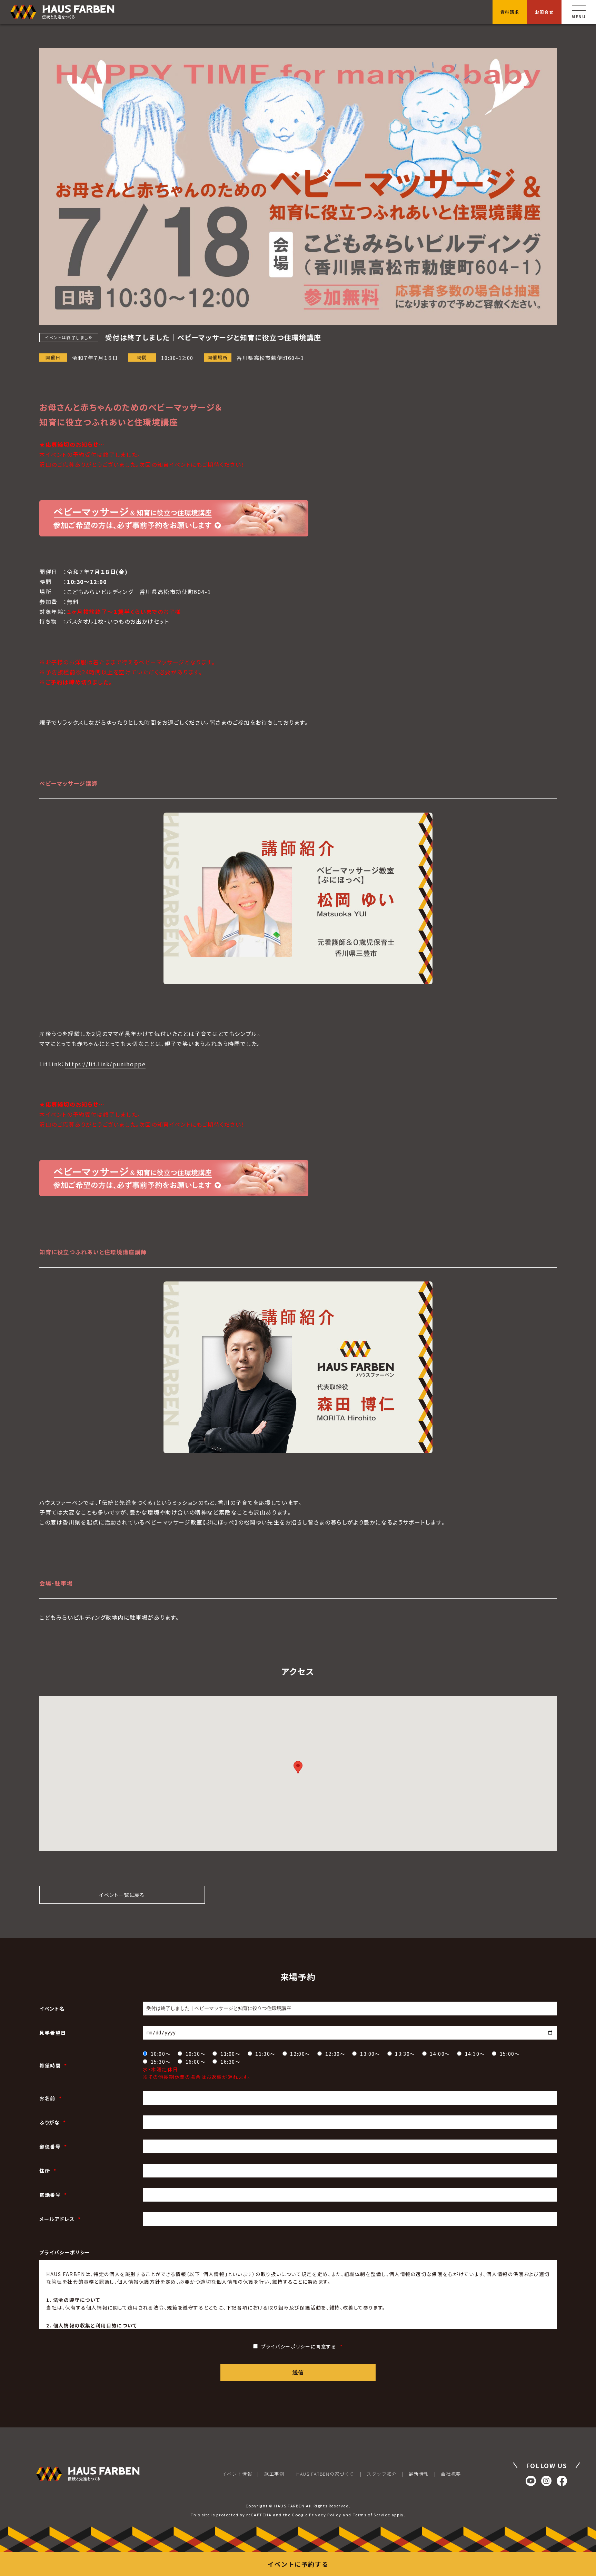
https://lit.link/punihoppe (105, 1064)
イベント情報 (237, 2474)
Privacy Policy (325, 2515)
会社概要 (451, 2474)
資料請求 (510, 12)
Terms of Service (372, 2515)
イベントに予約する (298, 2564)
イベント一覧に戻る (122, 1895)
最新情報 (419, 2474)
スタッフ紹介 (382, 2474)
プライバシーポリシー (65, 2252)
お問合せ (544, 12)
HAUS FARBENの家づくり (325, 2474)
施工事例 (274, 2474)
